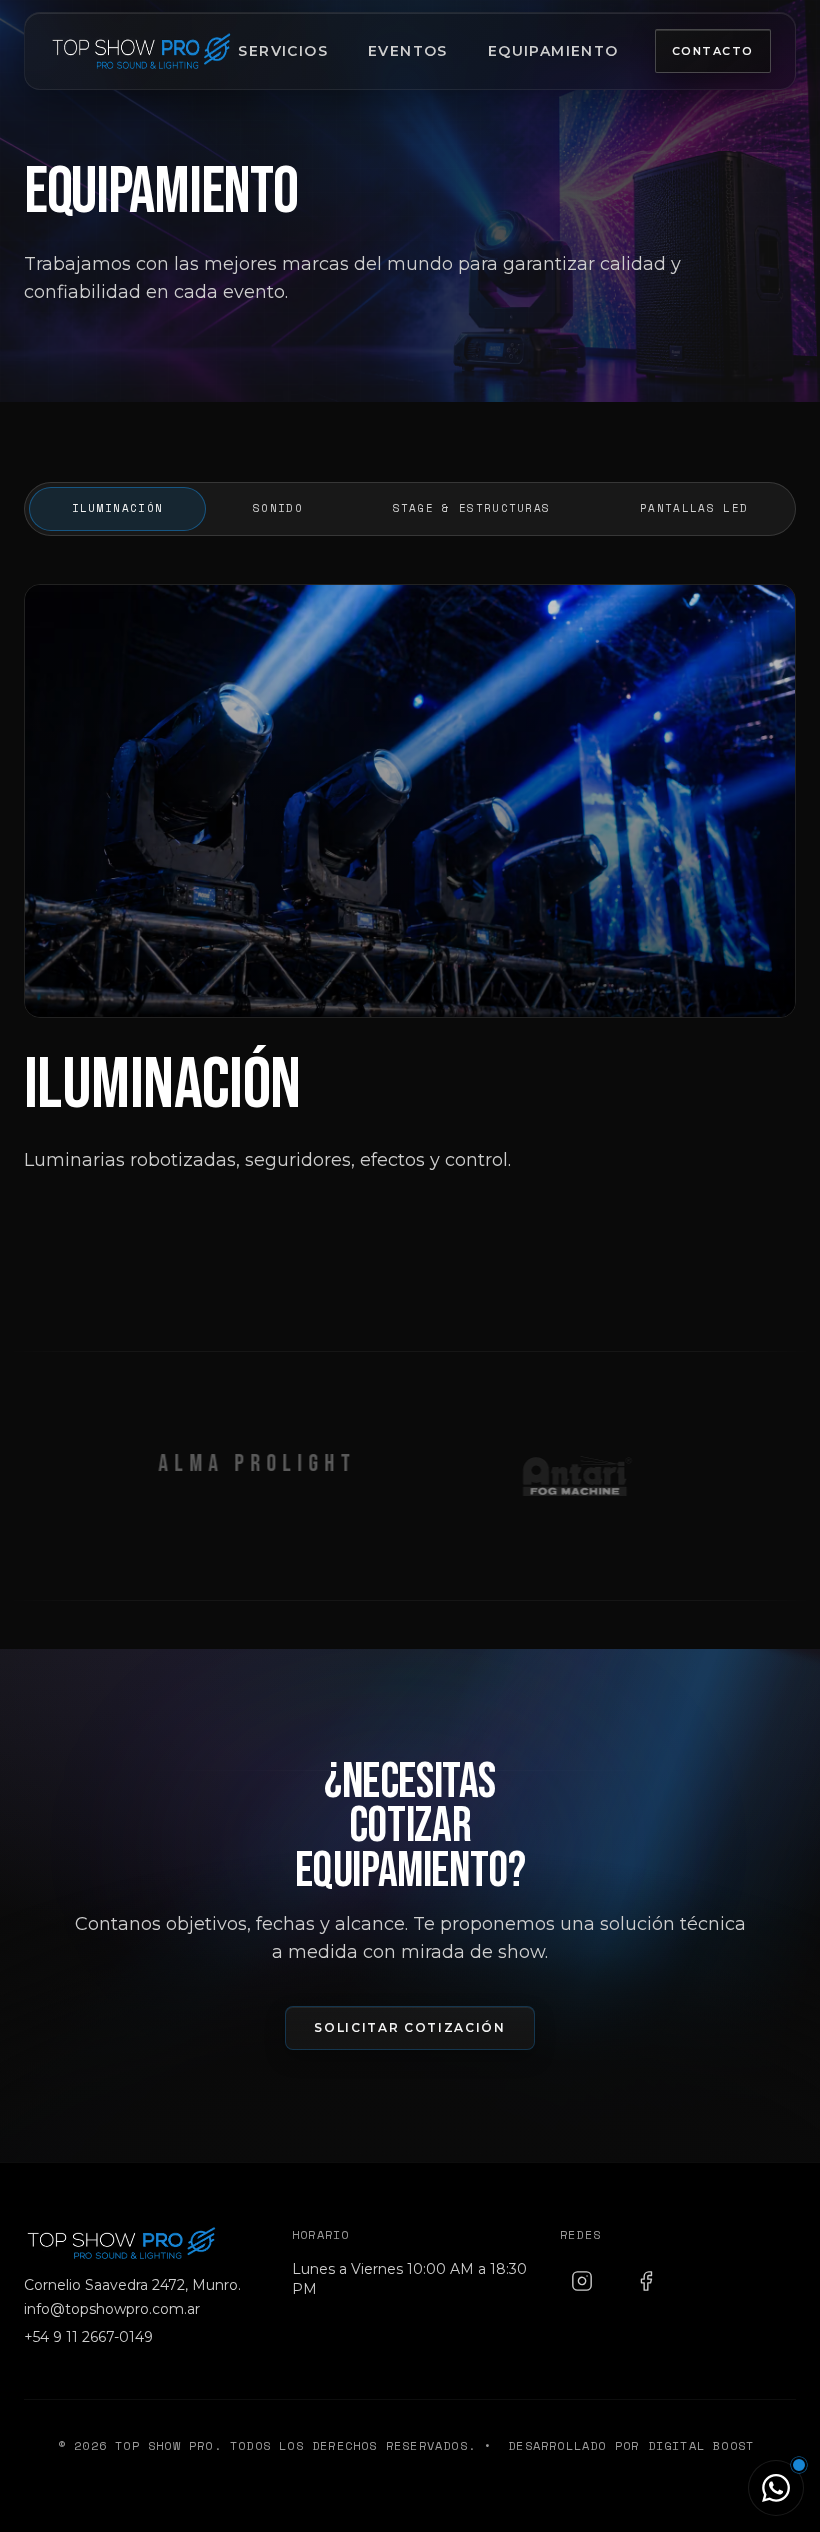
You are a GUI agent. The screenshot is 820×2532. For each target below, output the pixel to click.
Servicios (283, 51)
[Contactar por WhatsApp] (776, 2488)
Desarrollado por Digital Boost (631, 2445)
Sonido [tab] (278, 508)
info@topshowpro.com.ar (112, 2309)
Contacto (713, 51)
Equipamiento (553, 51)
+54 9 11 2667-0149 (88, 2337)
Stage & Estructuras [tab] (472, 508)
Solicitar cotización (410, 2027)
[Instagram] (582, 2281)
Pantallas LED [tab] (694, 508)
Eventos (408, 51)
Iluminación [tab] (117, 508)
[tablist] (410, 509)
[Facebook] (646, 2281)
